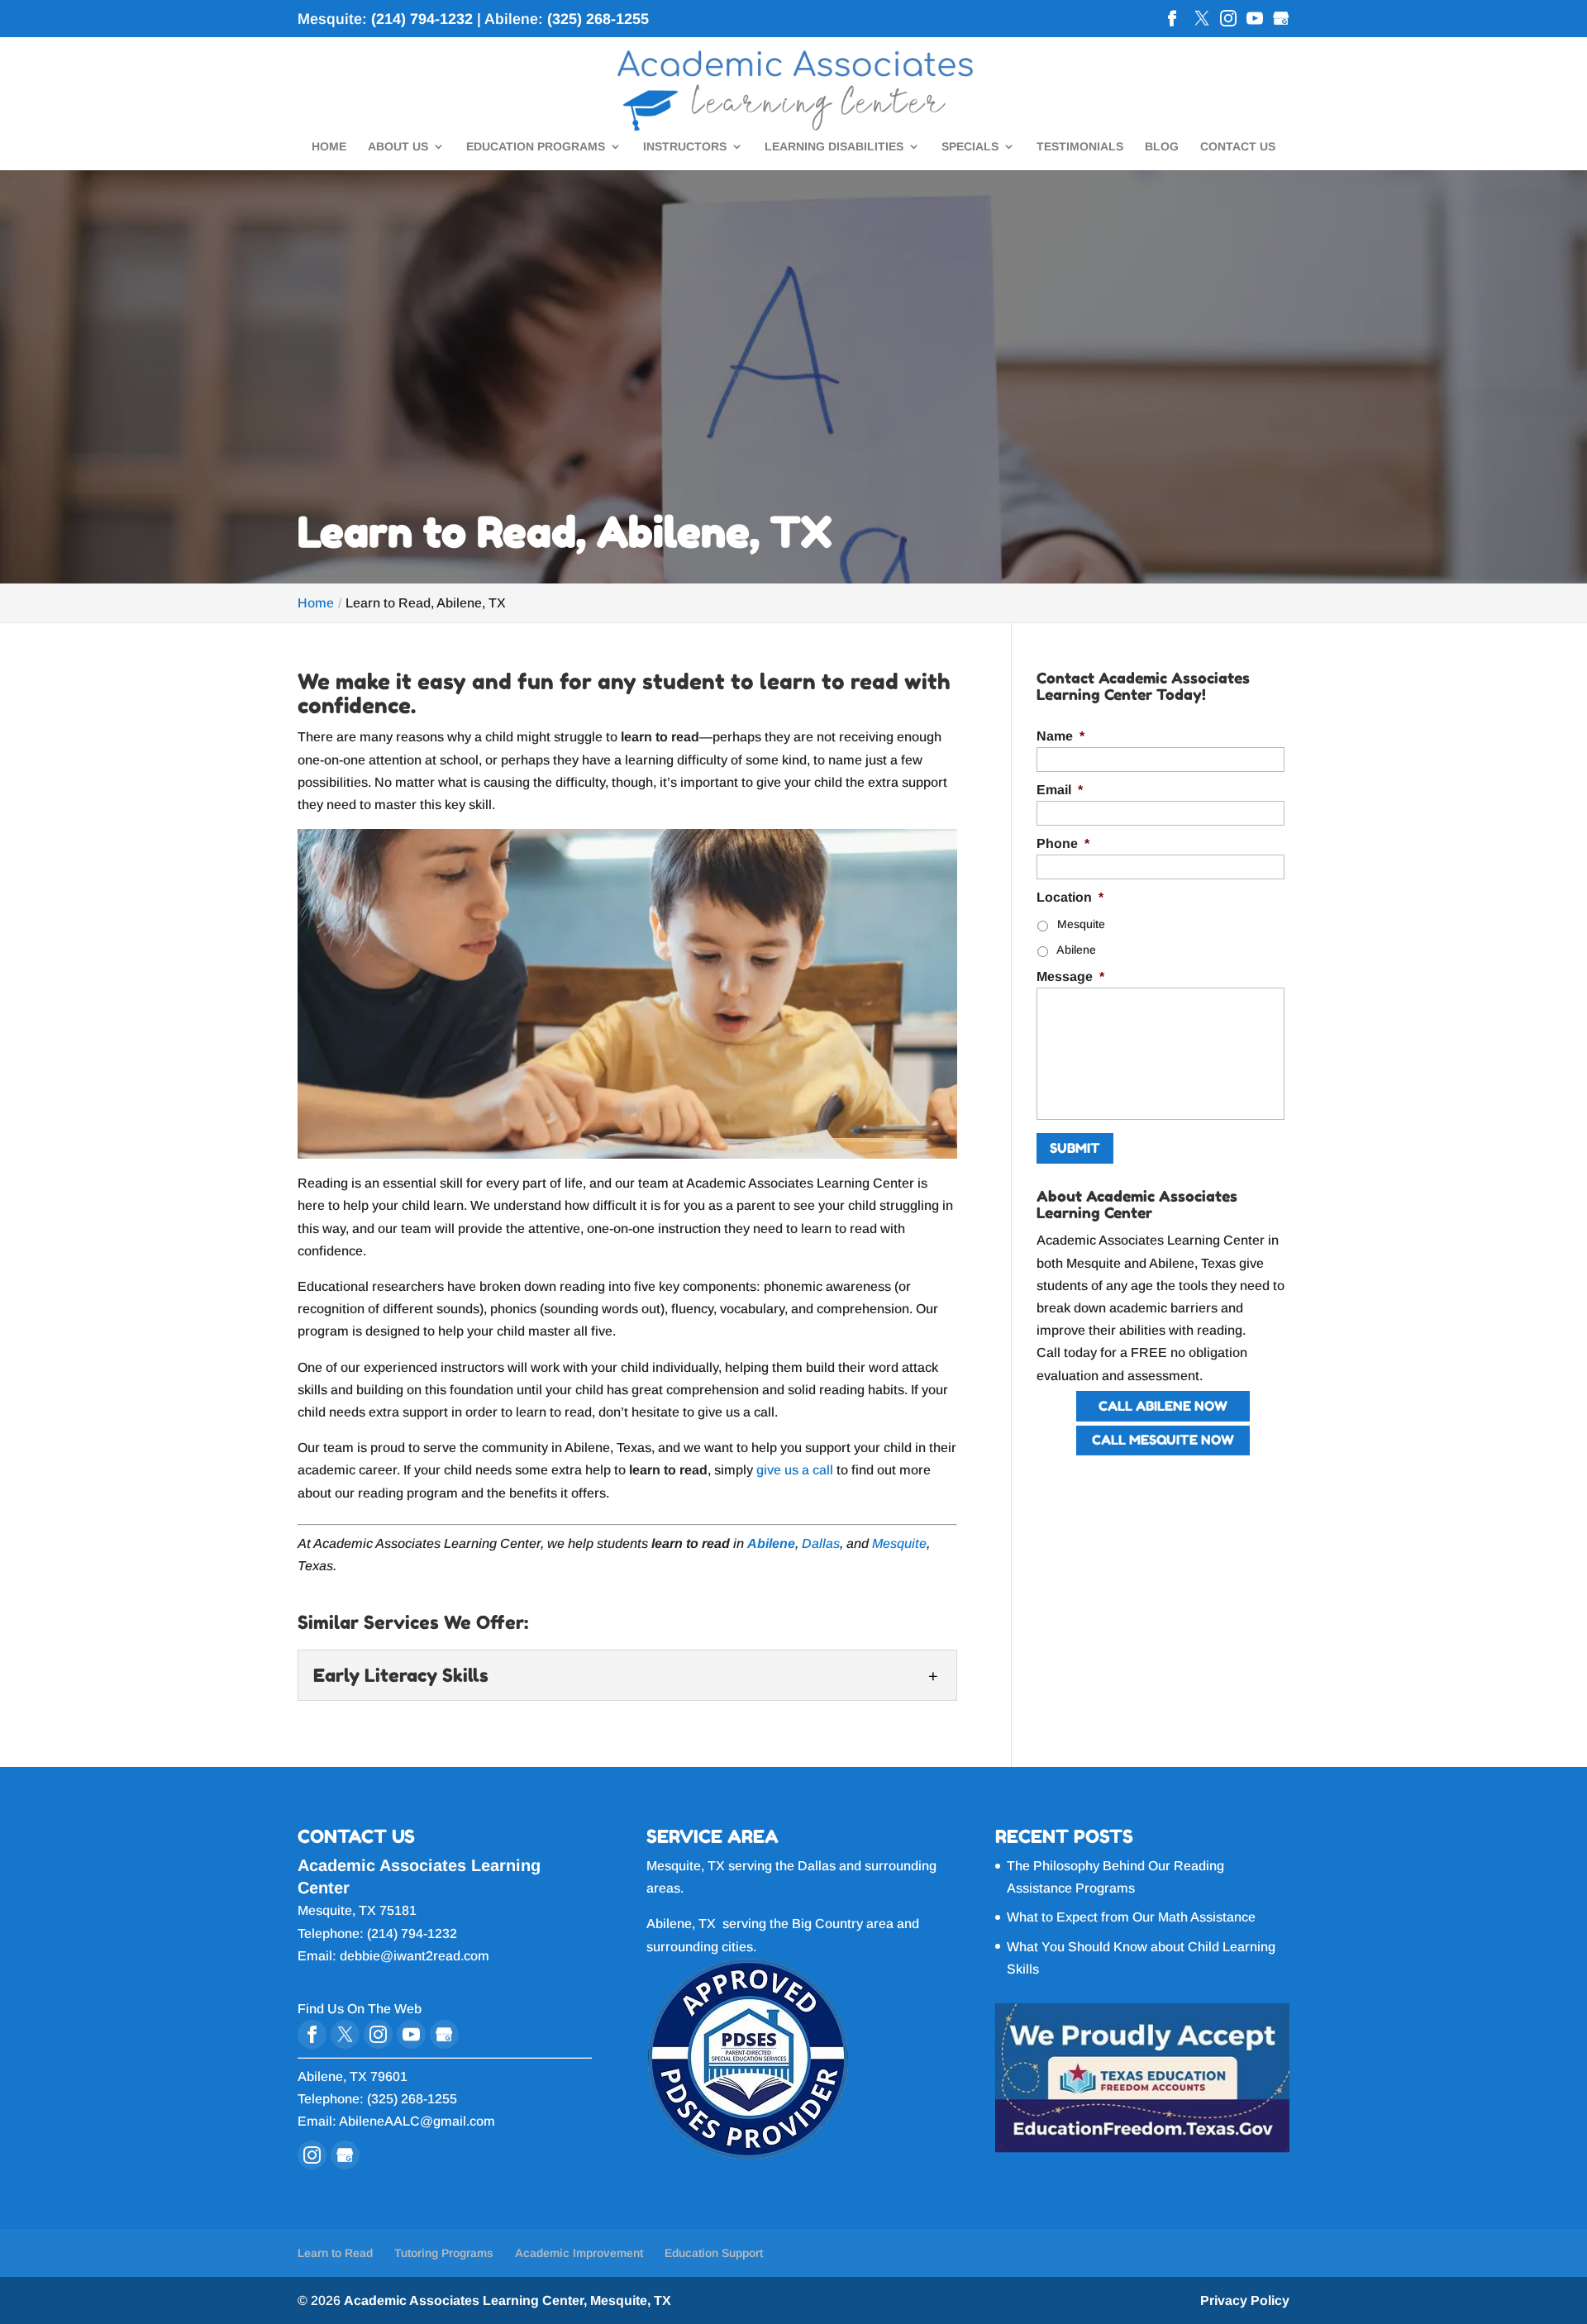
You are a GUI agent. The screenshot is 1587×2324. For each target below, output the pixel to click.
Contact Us (1238, 147)
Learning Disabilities (834, 147)
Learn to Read (335, 2253)
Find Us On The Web (360, 2009)
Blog (1162, 147)
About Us (398, 147)
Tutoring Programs (444, 2253)
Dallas (821, 1543)
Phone (1063, 843)
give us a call (795, 1470)
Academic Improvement (579, 2253)
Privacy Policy (1245, 2300)
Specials (970, 147)
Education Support (714, 2253)
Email (1060, 790)
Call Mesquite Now (1163, 1440)
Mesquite (899, 1543)
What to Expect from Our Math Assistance (1131, 1917)
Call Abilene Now (1163, 1406)
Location (1070, 897)
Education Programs (536, 147)
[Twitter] (1202, 20)
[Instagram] (1228, 20)
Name (1060, 736)
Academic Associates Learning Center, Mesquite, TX (508, 2300)
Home (329, 147)
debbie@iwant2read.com (415, 1956)
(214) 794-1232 (422, 19)
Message (1070, 976)
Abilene (1076, 950)
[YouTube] (1255, 20)
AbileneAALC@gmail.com (417, 2121)
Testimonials (1080, 147)
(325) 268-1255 (598, 19)
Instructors (685, 147)
